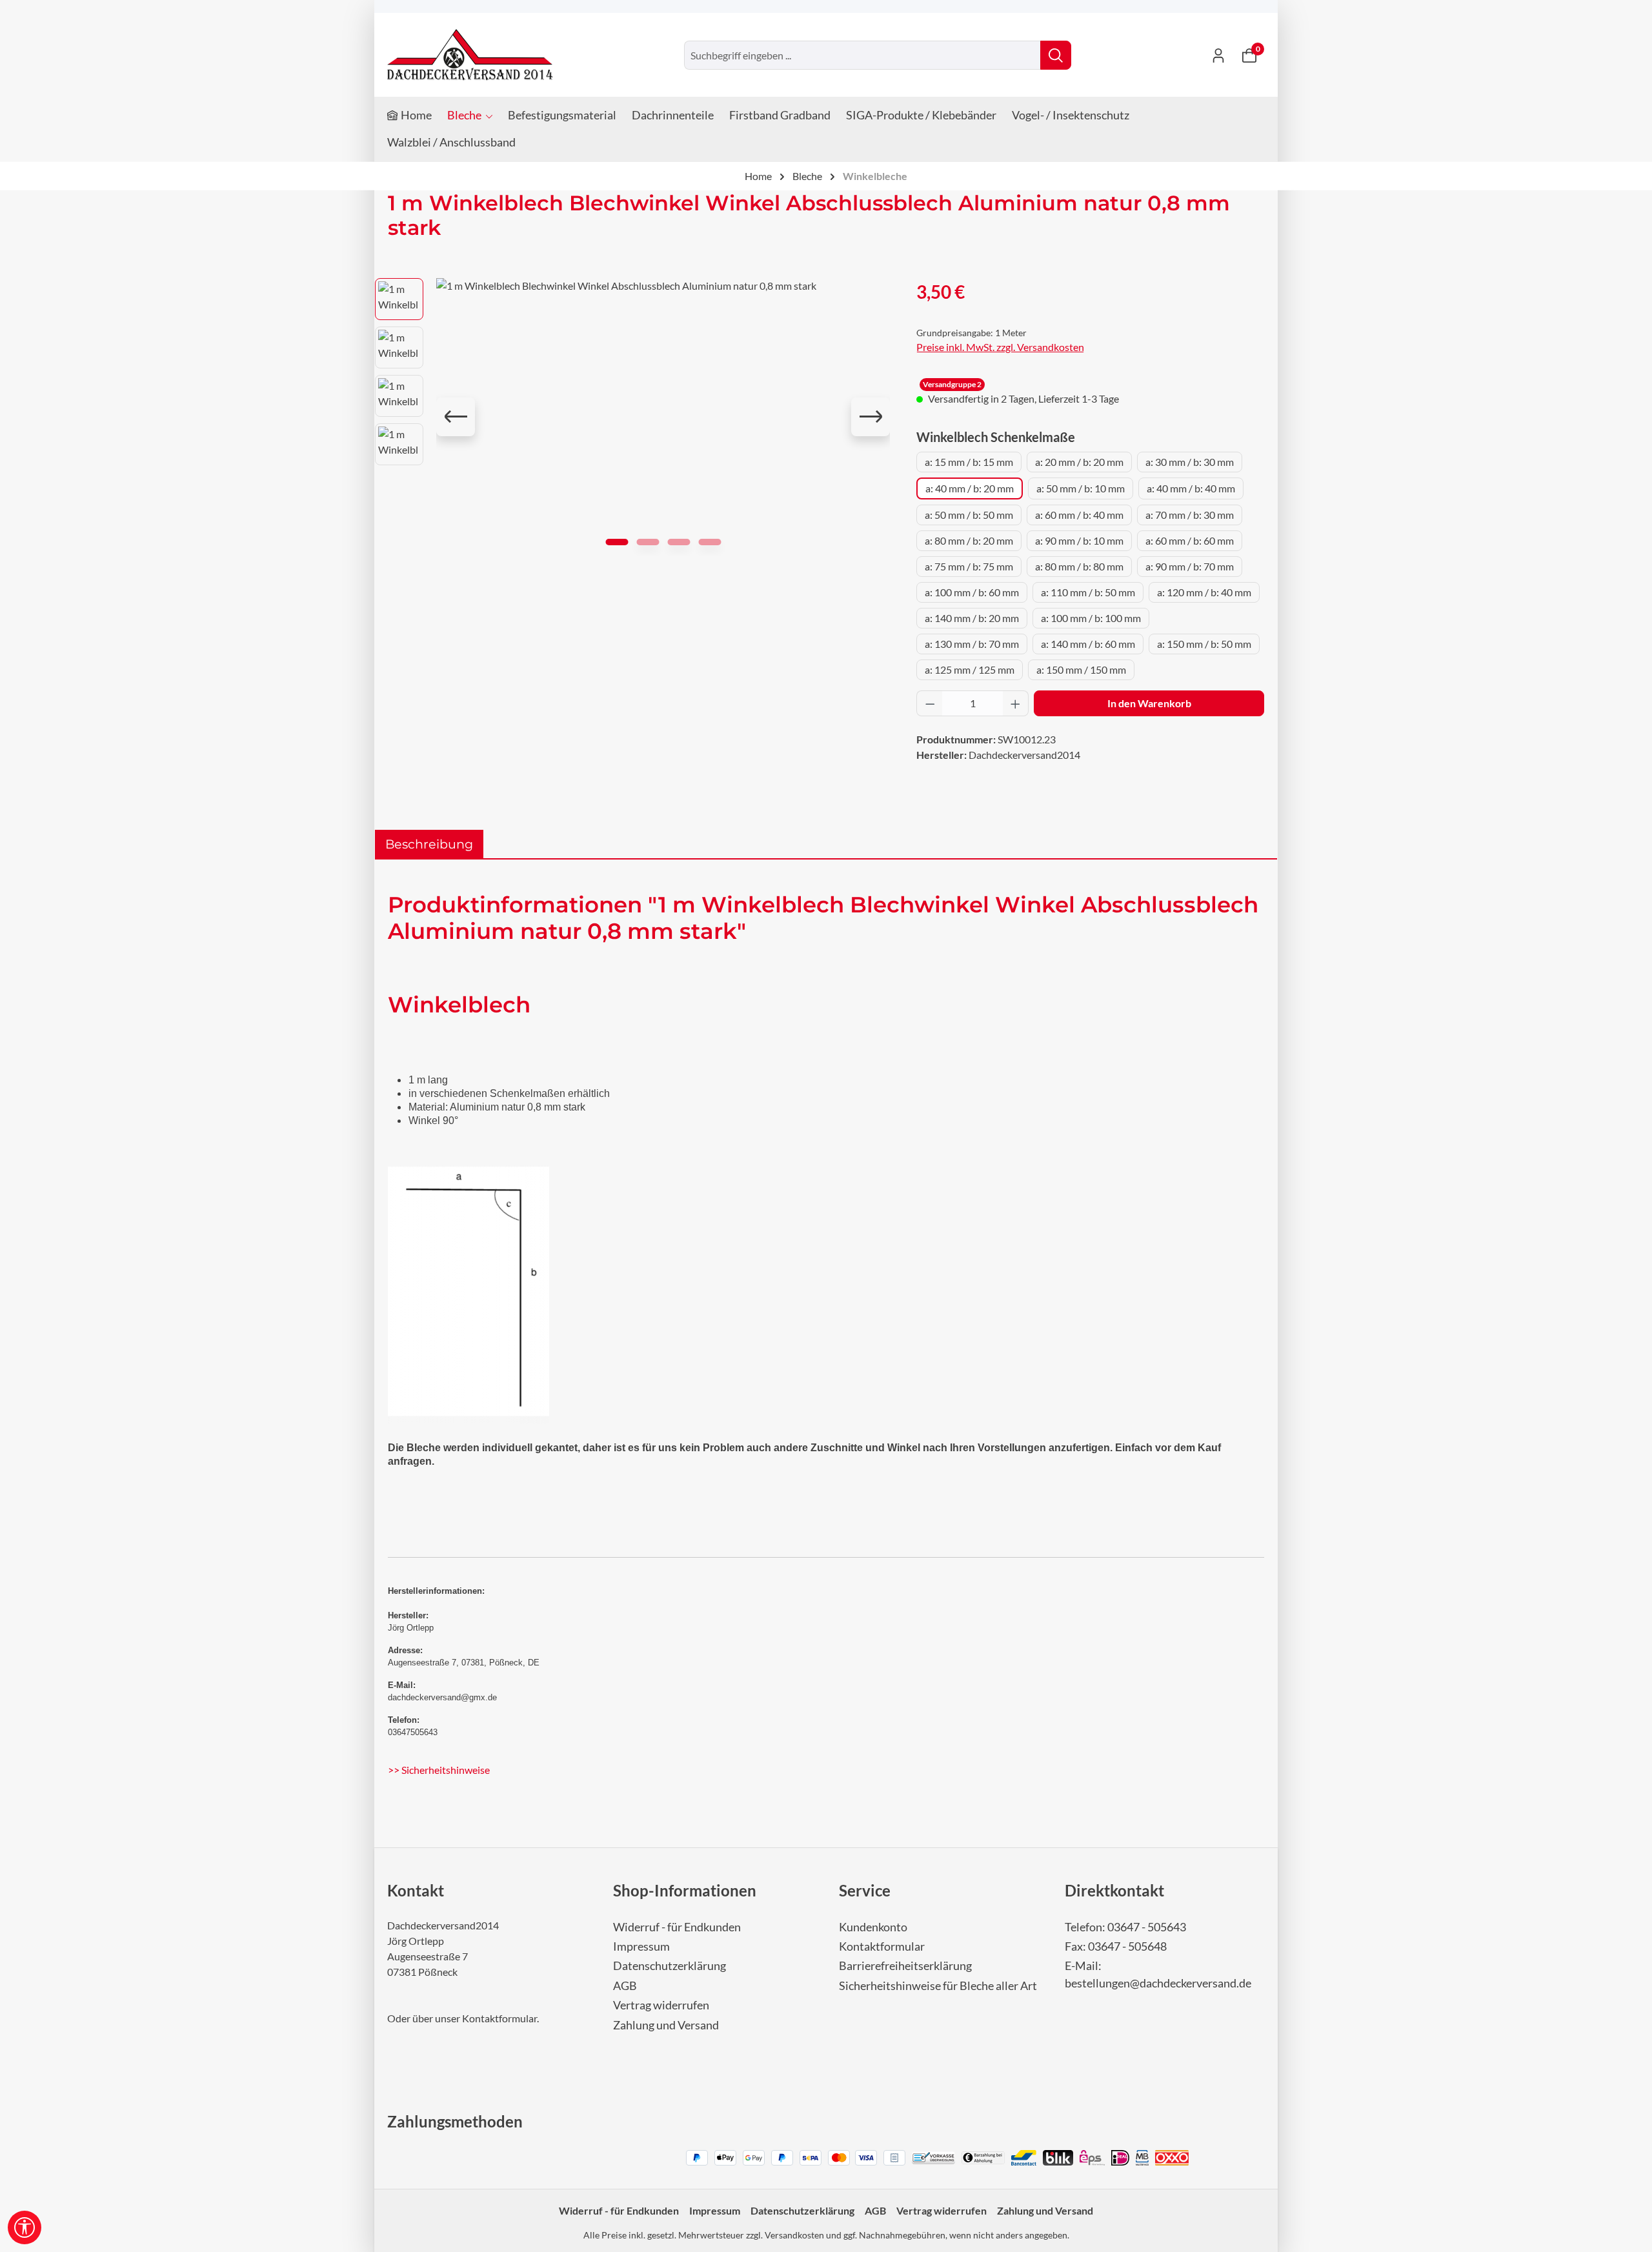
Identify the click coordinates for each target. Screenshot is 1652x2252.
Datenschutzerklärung (670, 1966)
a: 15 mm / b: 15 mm (969, 462)
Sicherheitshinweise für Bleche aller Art (938, 1986)
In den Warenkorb (1149, 703)
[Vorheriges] (456, 417)
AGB (625, 1986)
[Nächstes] (871, 417)
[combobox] (862, 55)
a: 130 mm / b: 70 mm (972, 644)
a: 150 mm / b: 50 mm (1204, 644)
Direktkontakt (1114, 1890)
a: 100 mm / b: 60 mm (972, 592)
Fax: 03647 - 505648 (1116, 1946)
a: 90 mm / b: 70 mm (1190, 566)
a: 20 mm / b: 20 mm (1079, 462)
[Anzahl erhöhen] (1016, 703)
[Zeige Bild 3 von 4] (679, 542)
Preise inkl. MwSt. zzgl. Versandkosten (1000, 347)
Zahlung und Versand (666, 2025)
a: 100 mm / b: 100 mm (1091, 618)
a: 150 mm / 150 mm (1081, 669)
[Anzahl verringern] (930, 703)
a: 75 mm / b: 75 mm (969, 566)
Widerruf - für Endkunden (677, 1927)
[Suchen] (1056, 55)
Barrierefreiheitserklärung (905, 1966)
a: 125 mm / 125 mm (970, 669)
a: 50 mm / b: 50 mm (969, 515)
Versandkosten (794, 2235)
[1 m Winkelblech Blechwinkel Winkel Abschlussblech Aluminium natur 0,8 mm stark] (663, 417)
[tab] (429, 844)
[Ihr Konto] (1218, 55)
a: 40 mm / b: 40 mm (1191, 488)
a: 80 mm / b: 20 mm (969, 540)
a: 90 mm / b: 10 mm (1079, 540)
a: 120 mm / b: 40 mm (1204, 592)
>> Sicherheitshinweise (439, 1770)
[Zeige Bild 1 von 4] (617, 542)
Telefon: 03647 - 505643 (1125, 1927)
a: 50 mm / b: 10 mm (1081, 488)
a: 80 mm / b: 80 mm (1079, 566)
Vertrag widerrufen (661, 2005)
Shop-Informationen (685, 1890)
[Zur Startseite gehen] (470, 55)
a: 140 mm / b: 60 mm (1088, 644)
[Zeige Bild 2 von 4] (648, 542)
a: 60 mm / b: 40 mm (1079, 515)
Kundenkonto (873, 1927)
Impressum (641, 1946)
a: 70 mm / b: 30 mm (1190, 515)
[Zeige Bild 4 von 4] (710, 542)
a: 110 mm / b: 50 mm (1088, 592)
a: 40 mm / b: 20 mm (970, 488)
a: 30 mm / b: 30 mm (1190, 462)
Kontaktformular (499, 2018)
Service (865, 1890)
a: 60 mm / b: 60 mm (1190, 540)
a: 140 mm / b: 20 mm (972, 618)
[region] (633, 417)
